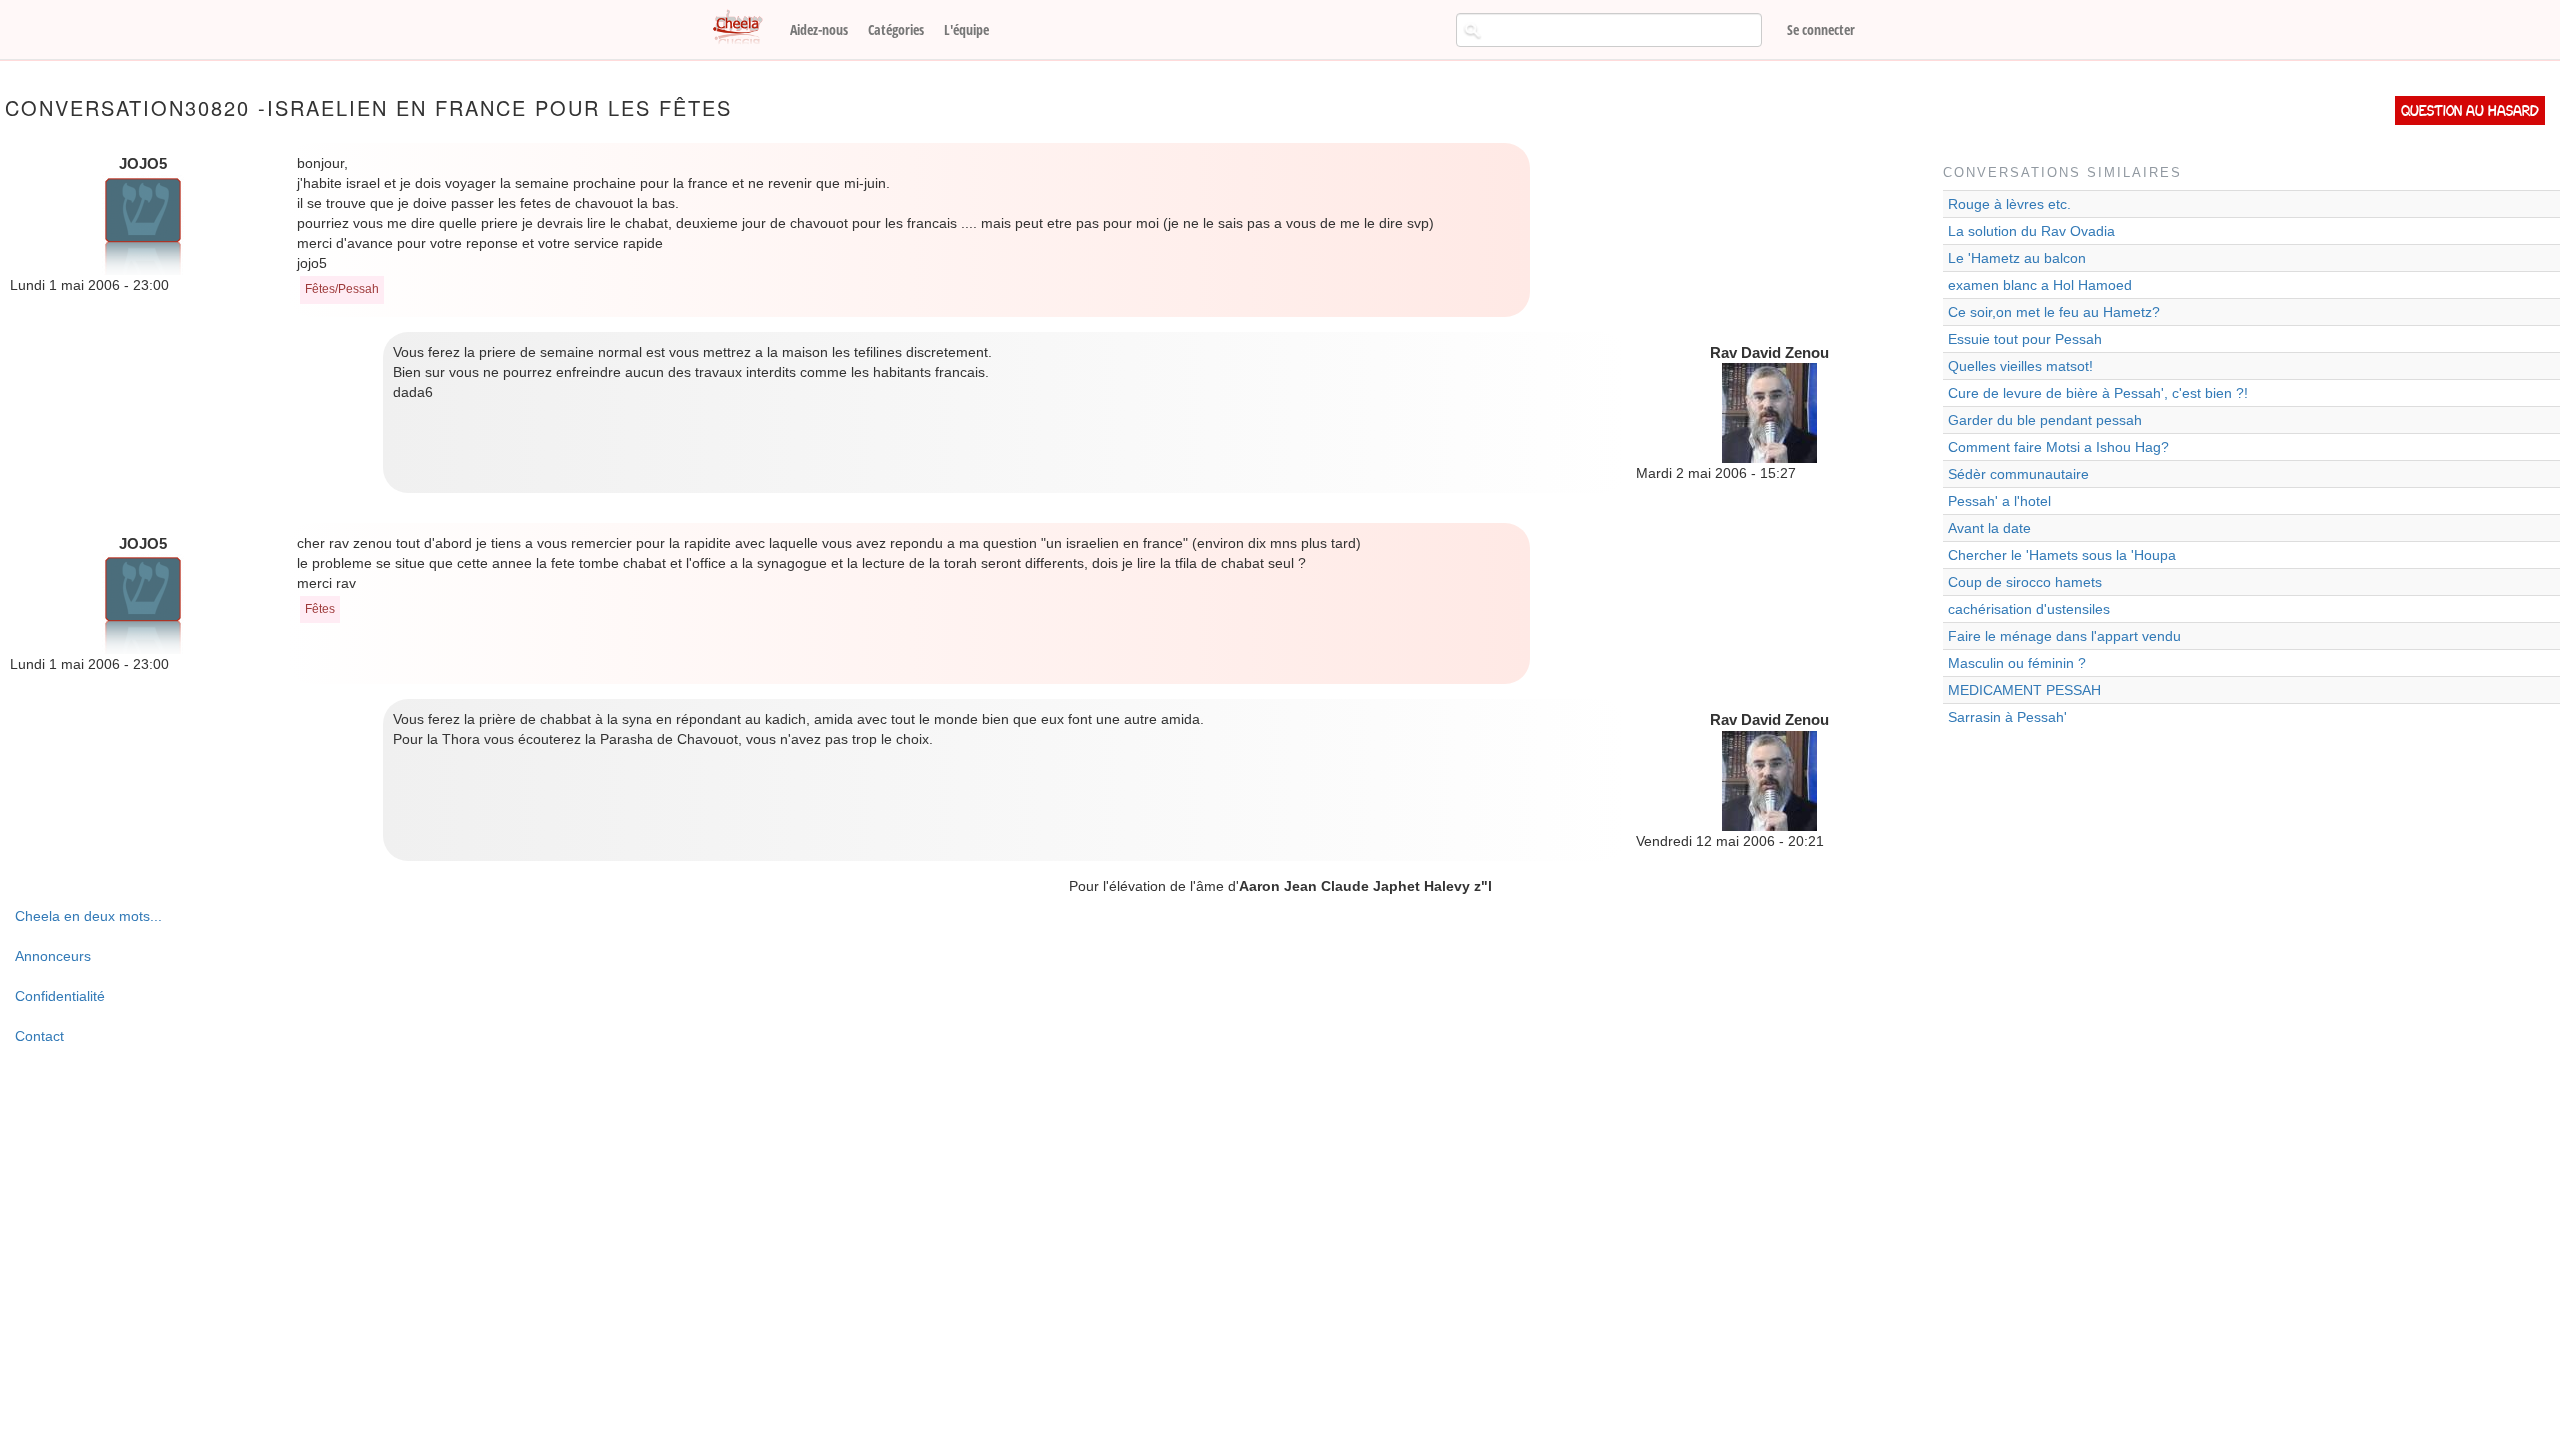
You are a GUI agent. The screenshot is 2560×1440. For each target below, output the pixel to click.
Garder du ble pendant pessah (2045, 420)
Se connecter (1821, 29)
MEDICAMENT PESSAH (2024, 690)
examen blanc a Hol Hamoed (2040, 285)
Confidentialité (60, 996)
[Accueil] (745, 28)
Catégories (896, 29)
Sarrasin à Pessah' (2007, 717)
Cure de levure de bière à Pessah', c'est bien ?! (2098, 393)
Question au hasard (2470, 110)
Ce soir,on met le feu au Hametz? (2054, 312)
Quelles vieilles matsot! (2020, 366)
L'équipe (966, 29)
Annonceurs (53, 956)
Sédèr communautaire (2018, 474)
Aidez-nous (819, 29)
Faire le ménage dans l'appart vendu (2064, 636)
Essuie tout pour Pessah (2025, 339)
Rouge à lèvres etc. (2009, 204)
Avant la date (1989, 528)
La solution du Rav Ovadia (2031, 231)
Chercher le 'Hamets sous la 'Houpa (2062, 555)
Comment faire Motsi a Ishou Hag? (2058, 447)
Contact (39, 1036)
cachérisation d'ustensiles (2029, 609)
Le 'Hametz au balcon (2017, 258)
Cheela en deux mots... (88, 916)
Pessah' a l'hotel (1999, 501)
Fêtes (320, 609)
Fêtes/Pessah (342, 289)
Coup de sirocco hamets (2025, 582)
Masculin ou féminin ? (2017, 663)
